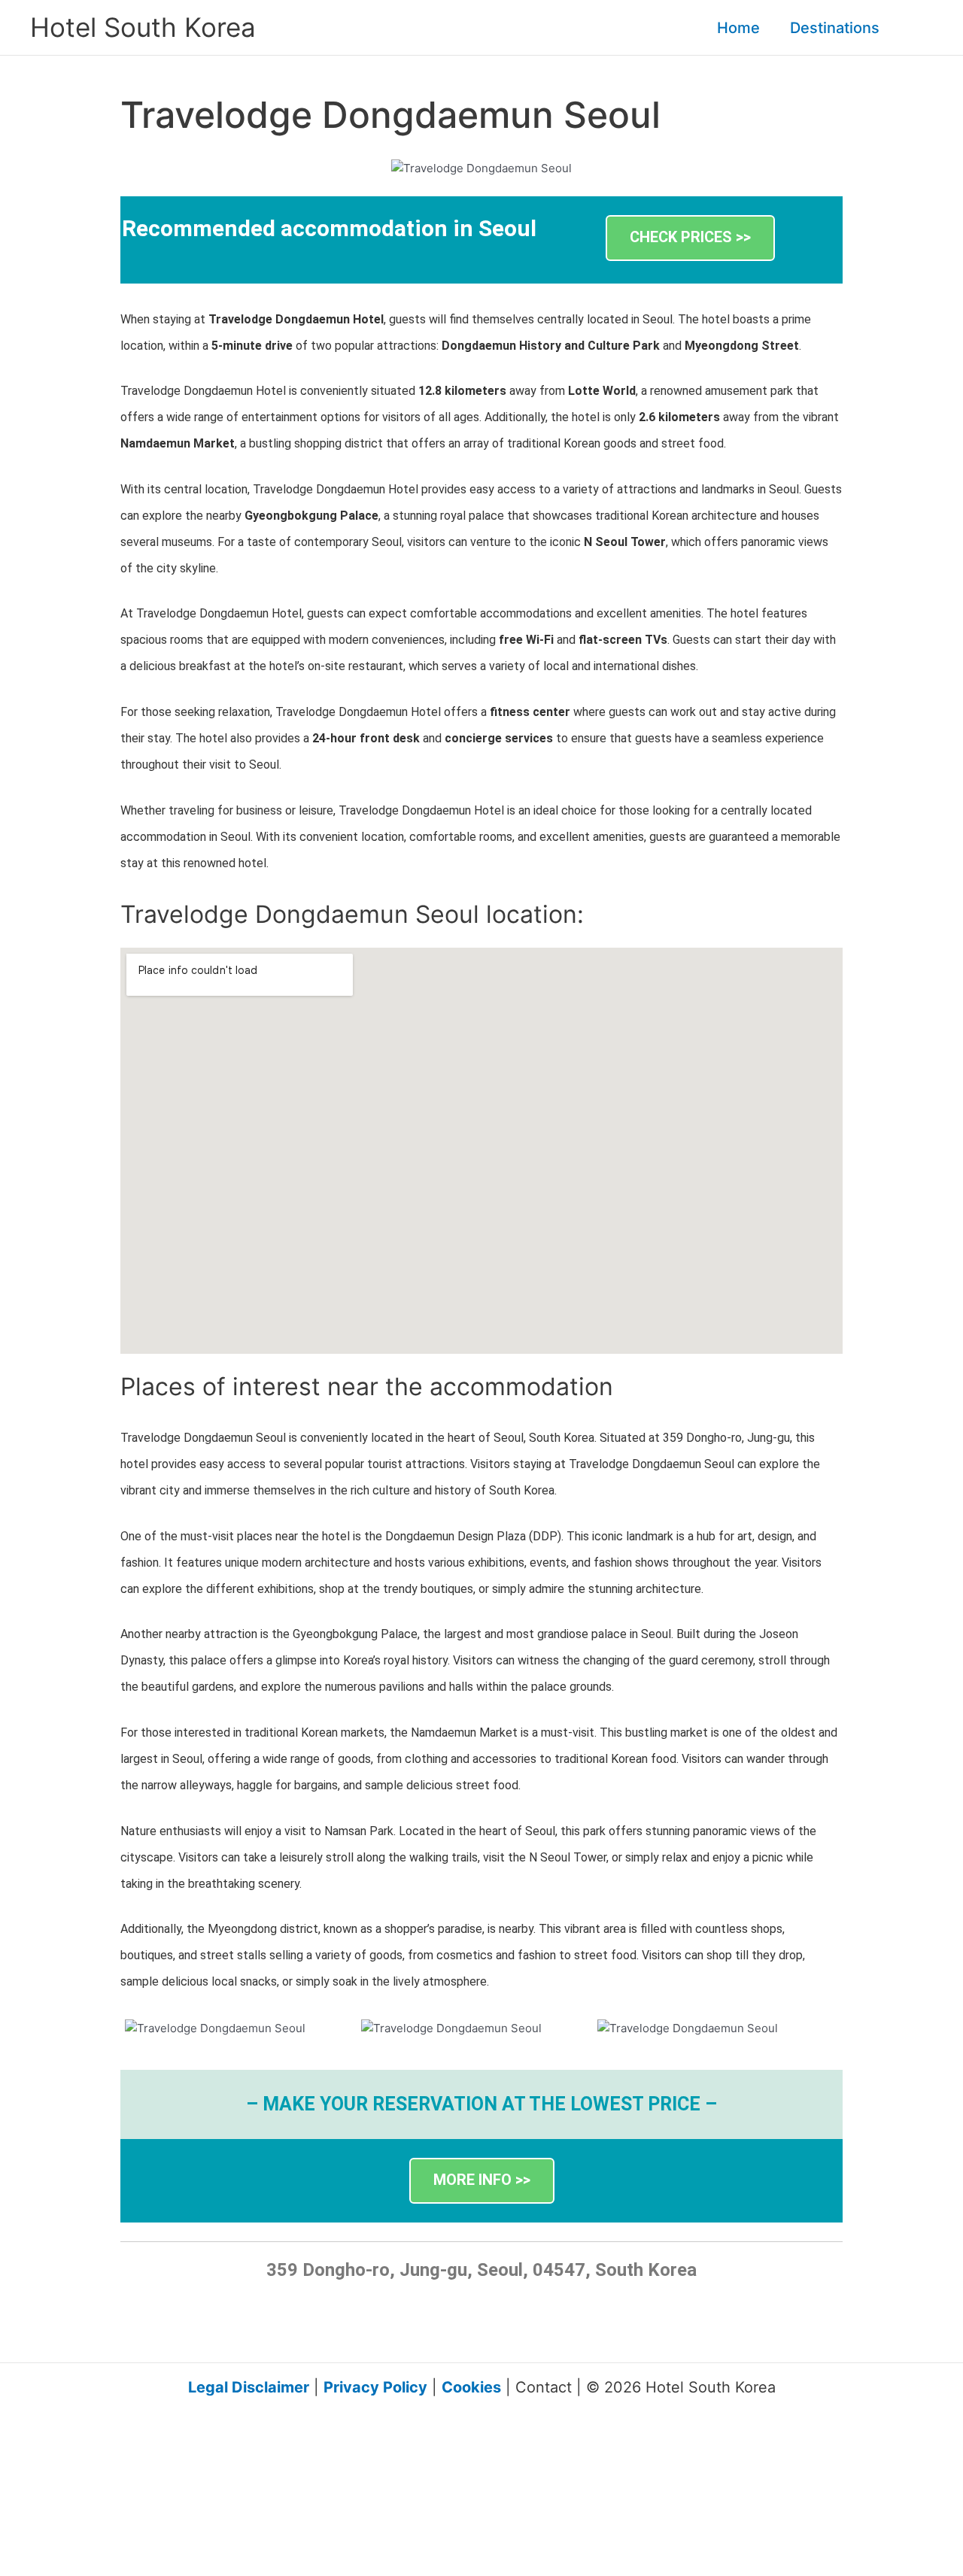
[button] (886, 28)
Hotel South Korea (143, 27)
